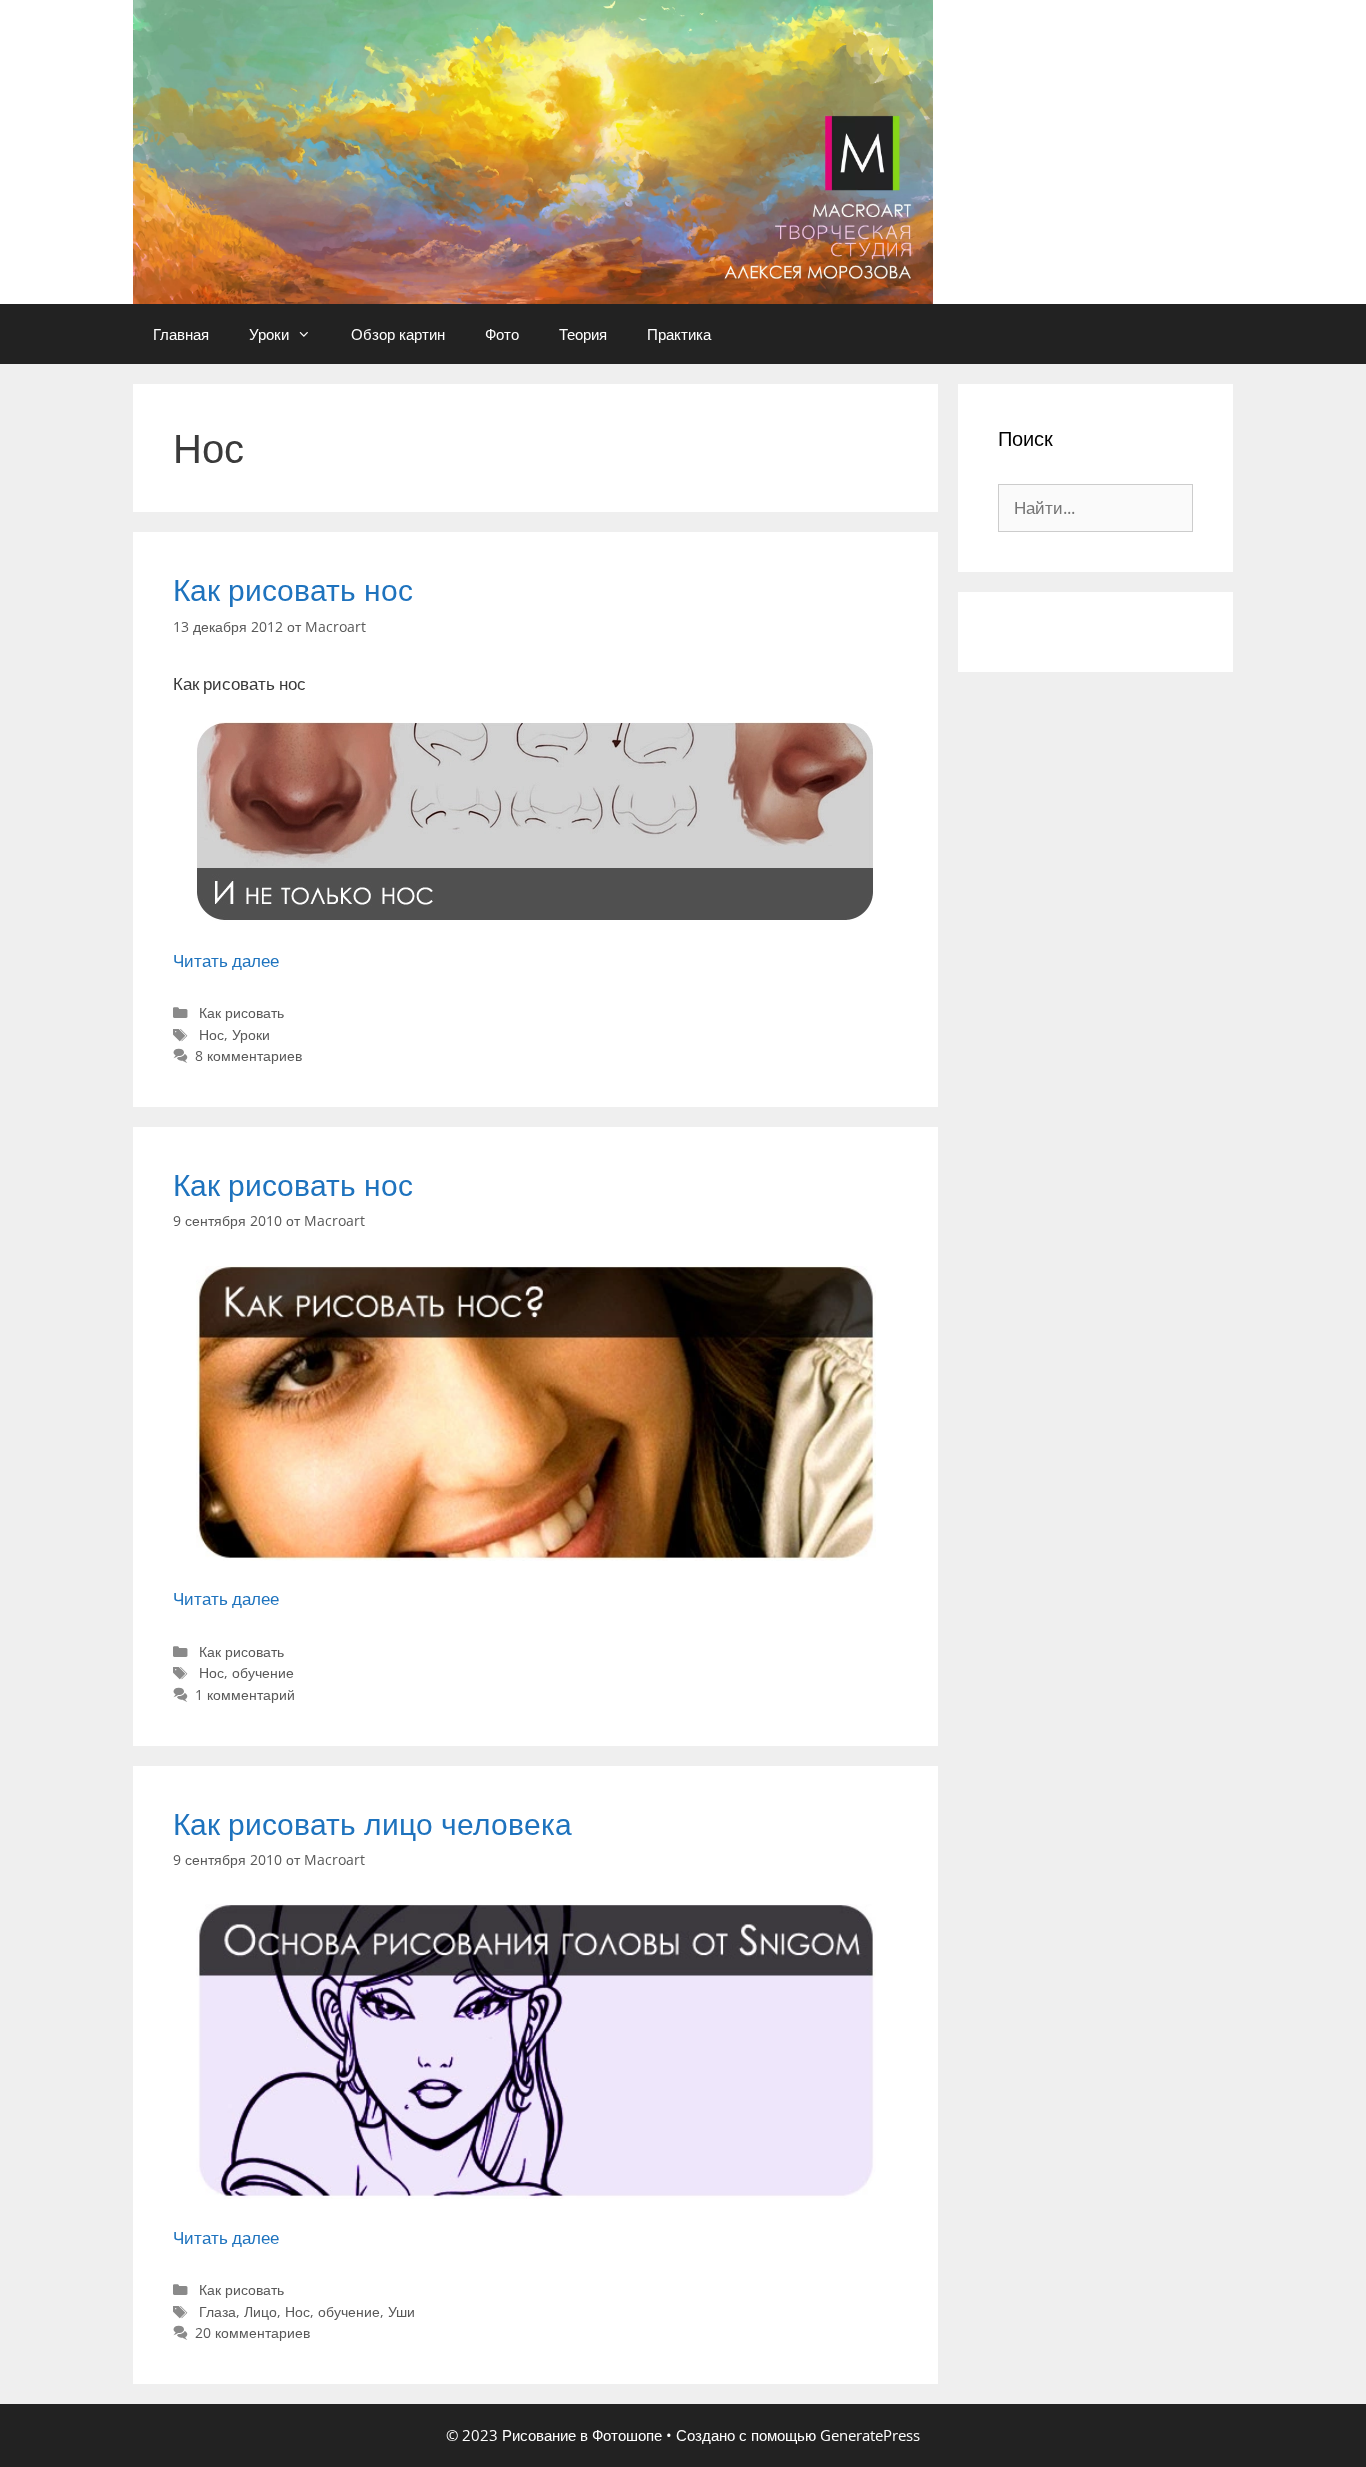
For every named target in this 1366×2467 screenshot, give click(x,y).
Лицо (260, 2311)
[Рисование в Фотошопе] (533, 150)
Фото (502, 334)
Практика (679, 334)
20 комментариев (252, 2332)
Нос (211, 1034)
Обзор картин (398, 334)
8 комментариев (248, 1055)
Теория (583, 334)
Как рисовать (241, 1012)
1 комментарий (245, 1694)
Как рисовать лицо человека (372, 1823)
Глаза (217, 2311)
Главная (181, 334)
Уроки (269, 334)
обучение (263, 1672)
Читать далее (226, 960)
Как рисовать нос (293, 589)
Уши (401, 2311)
